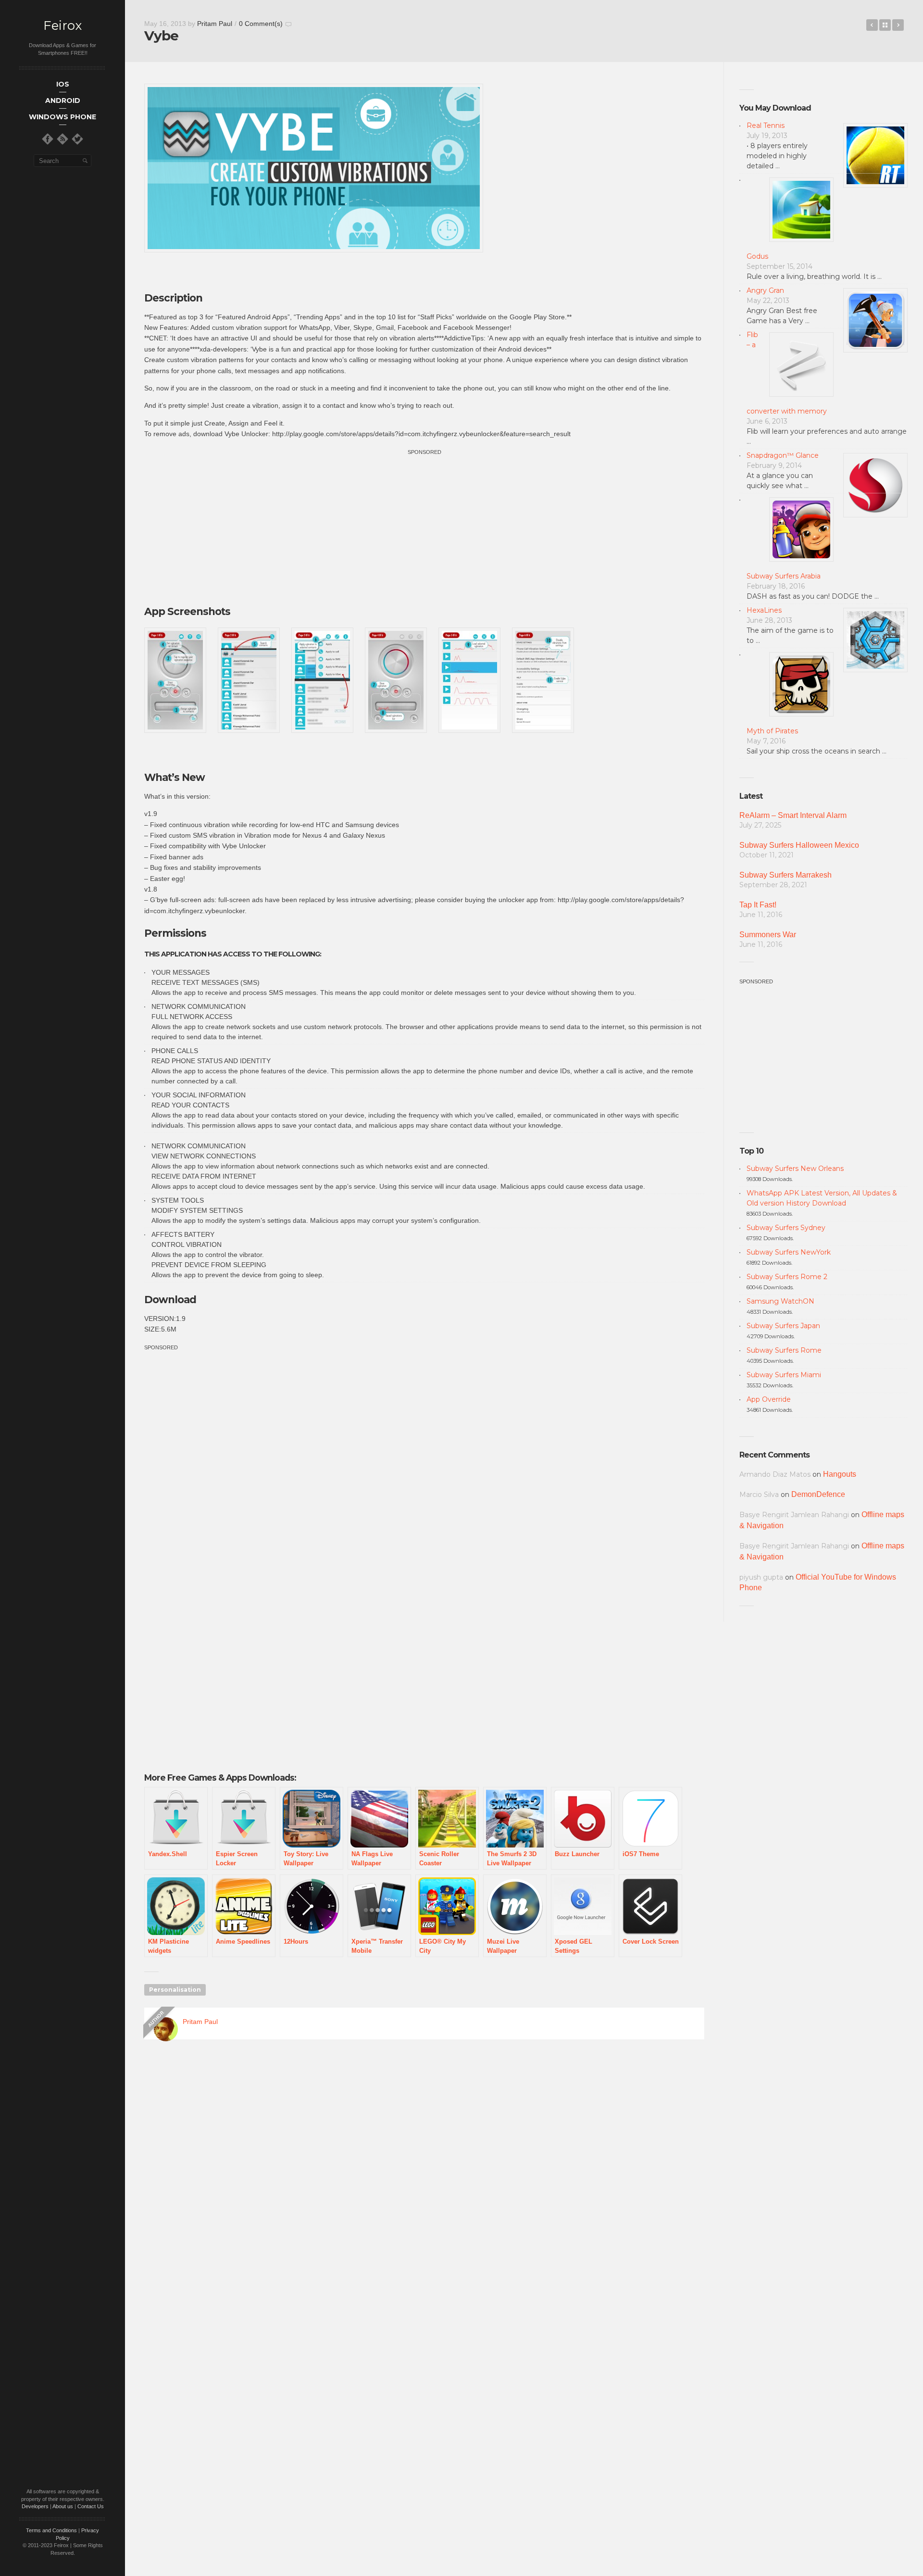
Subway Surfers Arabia (784, 576)
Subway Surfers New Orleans (795, 1169)
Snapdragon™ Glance (783, 455)
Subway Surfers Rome (784, 1350)
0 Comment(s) (261, 24)
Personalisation (175, 1990)
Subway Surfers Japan (783, 1326)
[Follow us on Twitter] (77, 139)
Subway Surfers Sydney (786, 1228)
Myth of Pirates (772, 731)
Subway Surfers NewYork (789, 1252)
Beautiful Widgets (872, 25)
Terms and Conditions (51, 2530)
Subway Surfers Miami (784, 1375)
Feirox (62, 26)
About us (63, 2506)
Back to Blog (885, 25)
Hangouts (840, 1474)
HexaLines (764, 610)
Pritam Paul (215, 24)
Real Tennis (766, 126)
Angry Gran (765, 290)
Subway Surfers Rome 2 (787, 1277)
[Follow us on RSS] (62, 139)
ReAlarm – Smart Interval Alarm (793, 815)
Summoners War (768, 935)
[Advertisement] (424, 524)
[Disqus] (424, 2185)
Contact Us (91, 2506)
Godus (757, 256)
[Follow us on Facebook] (48, 139)
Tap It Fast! (758, 905)
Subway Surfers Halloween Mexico (799, 845)
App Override (769, 1399)
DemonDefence (818, 1494)
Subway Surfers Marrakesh (786, 875)
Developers (35, 2506)
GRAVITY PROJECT (898, 25)
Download (170, 1300)
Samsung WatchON (780, 1301)
